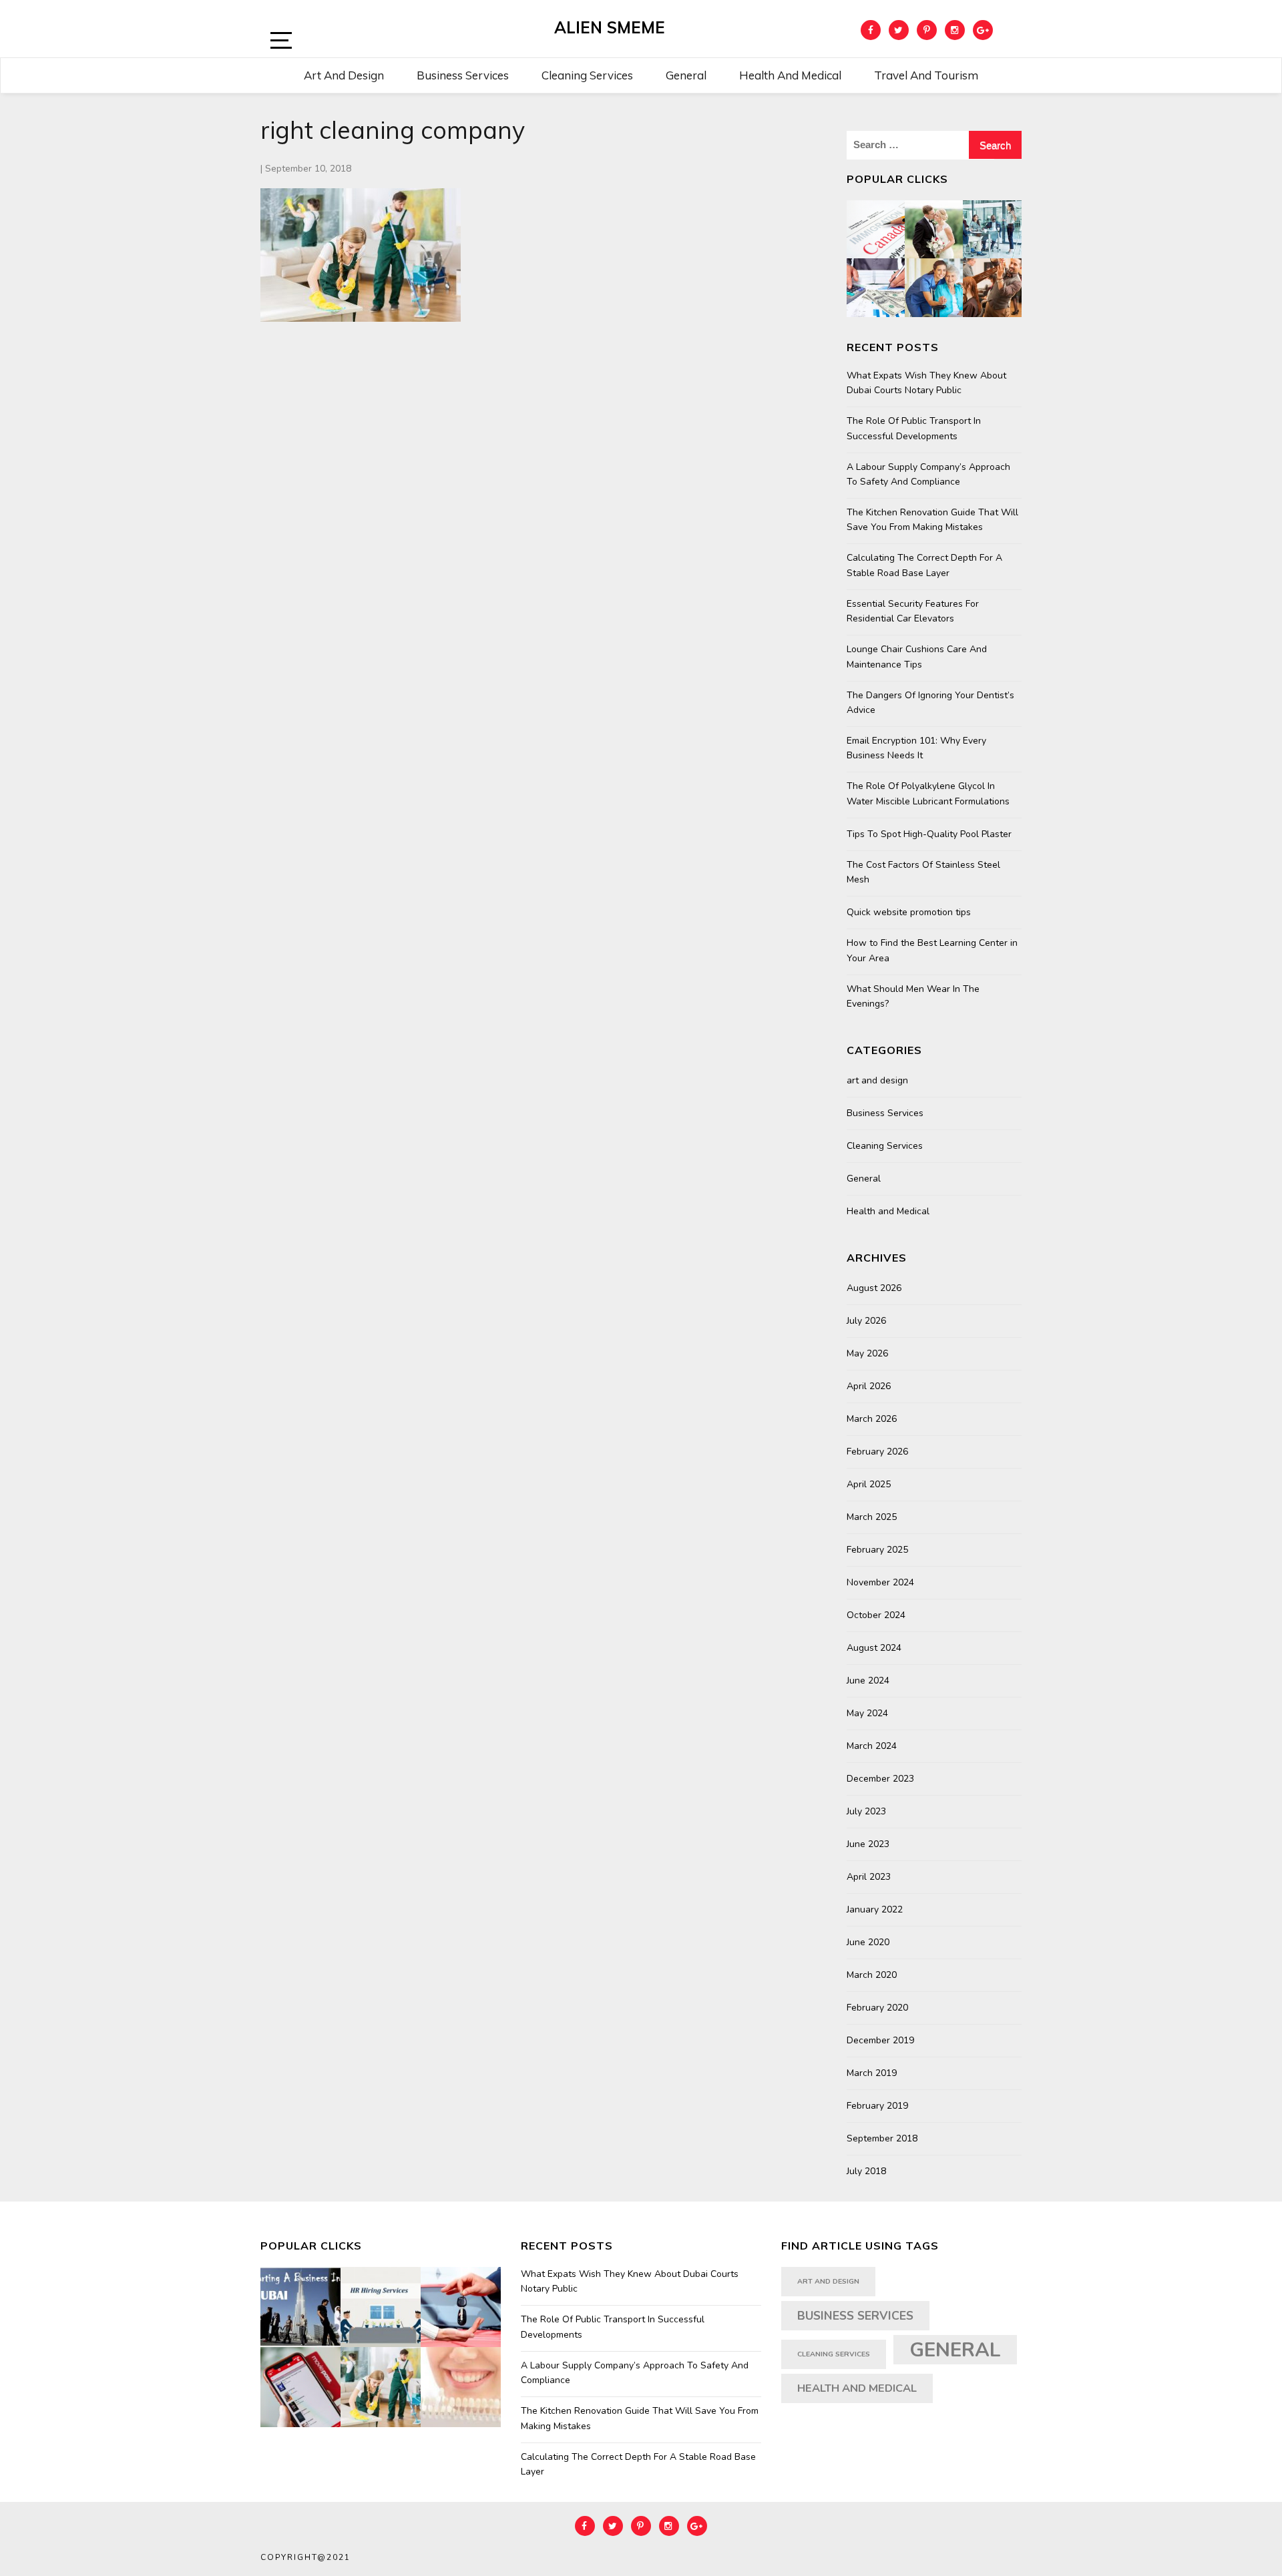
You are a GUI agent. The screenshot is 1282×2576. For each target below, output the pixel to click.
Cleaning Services (587, 75)
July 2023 (866, 1811)
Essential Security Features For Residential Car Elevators (913, 611)
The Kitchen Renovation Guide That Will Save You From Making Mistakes (932, 520)
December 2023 (880, 1779)
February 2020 (877, 2008)
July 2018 (866, 2171)
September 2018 (882, 2138)
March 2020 (872, 1975)
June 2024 (868, 1681)
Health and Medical (790, 75)
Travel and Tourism (926, 75)
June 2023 (868, 1844)
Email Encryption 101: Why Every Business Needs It (916, 748)
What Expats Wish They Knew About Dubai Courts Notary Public (926, 383)
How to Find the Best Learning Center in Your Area (932, 950)
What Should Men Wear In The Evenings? (913, 996)
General (686, 75)
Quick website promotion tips (909, 912)
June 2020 (868, 1942)
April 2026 (869, 1386)
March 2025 (872, 1517)
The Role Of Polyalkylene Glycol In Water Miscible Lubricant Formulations (928, 793)
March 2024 (872, 1746)
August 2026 (874, 1288)
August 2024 (874, 1648)
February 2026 (877, 1452)
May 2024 (867, 1713)
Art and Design (344, 75)
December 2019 (880, 2040)
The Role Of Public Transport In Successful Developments (914, 428)
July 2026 (866, 1321)
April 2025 (869, 1484)
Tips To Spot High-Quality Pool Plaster (929, 834)
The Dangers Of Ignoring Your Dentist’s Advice (930, 703)
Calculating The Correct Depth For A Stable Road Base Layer (924, 565)
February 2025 (877, 1550)
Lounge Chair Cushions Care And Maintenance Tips (917, 657)
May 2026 (867, 1353)
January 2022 (875, 1909)
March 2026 (872, 1419)
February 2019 (877, 2106)
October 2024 (876, 1615)
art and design (877, 1080)
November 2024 (880, 1582)
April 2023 (869, 1877)
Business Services (463, 75)
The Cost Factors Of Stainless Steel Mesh (923, 872)
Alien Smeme (610, 27)
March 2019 (872, 2073)
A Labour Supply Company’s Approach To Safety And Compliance (928, 474)
